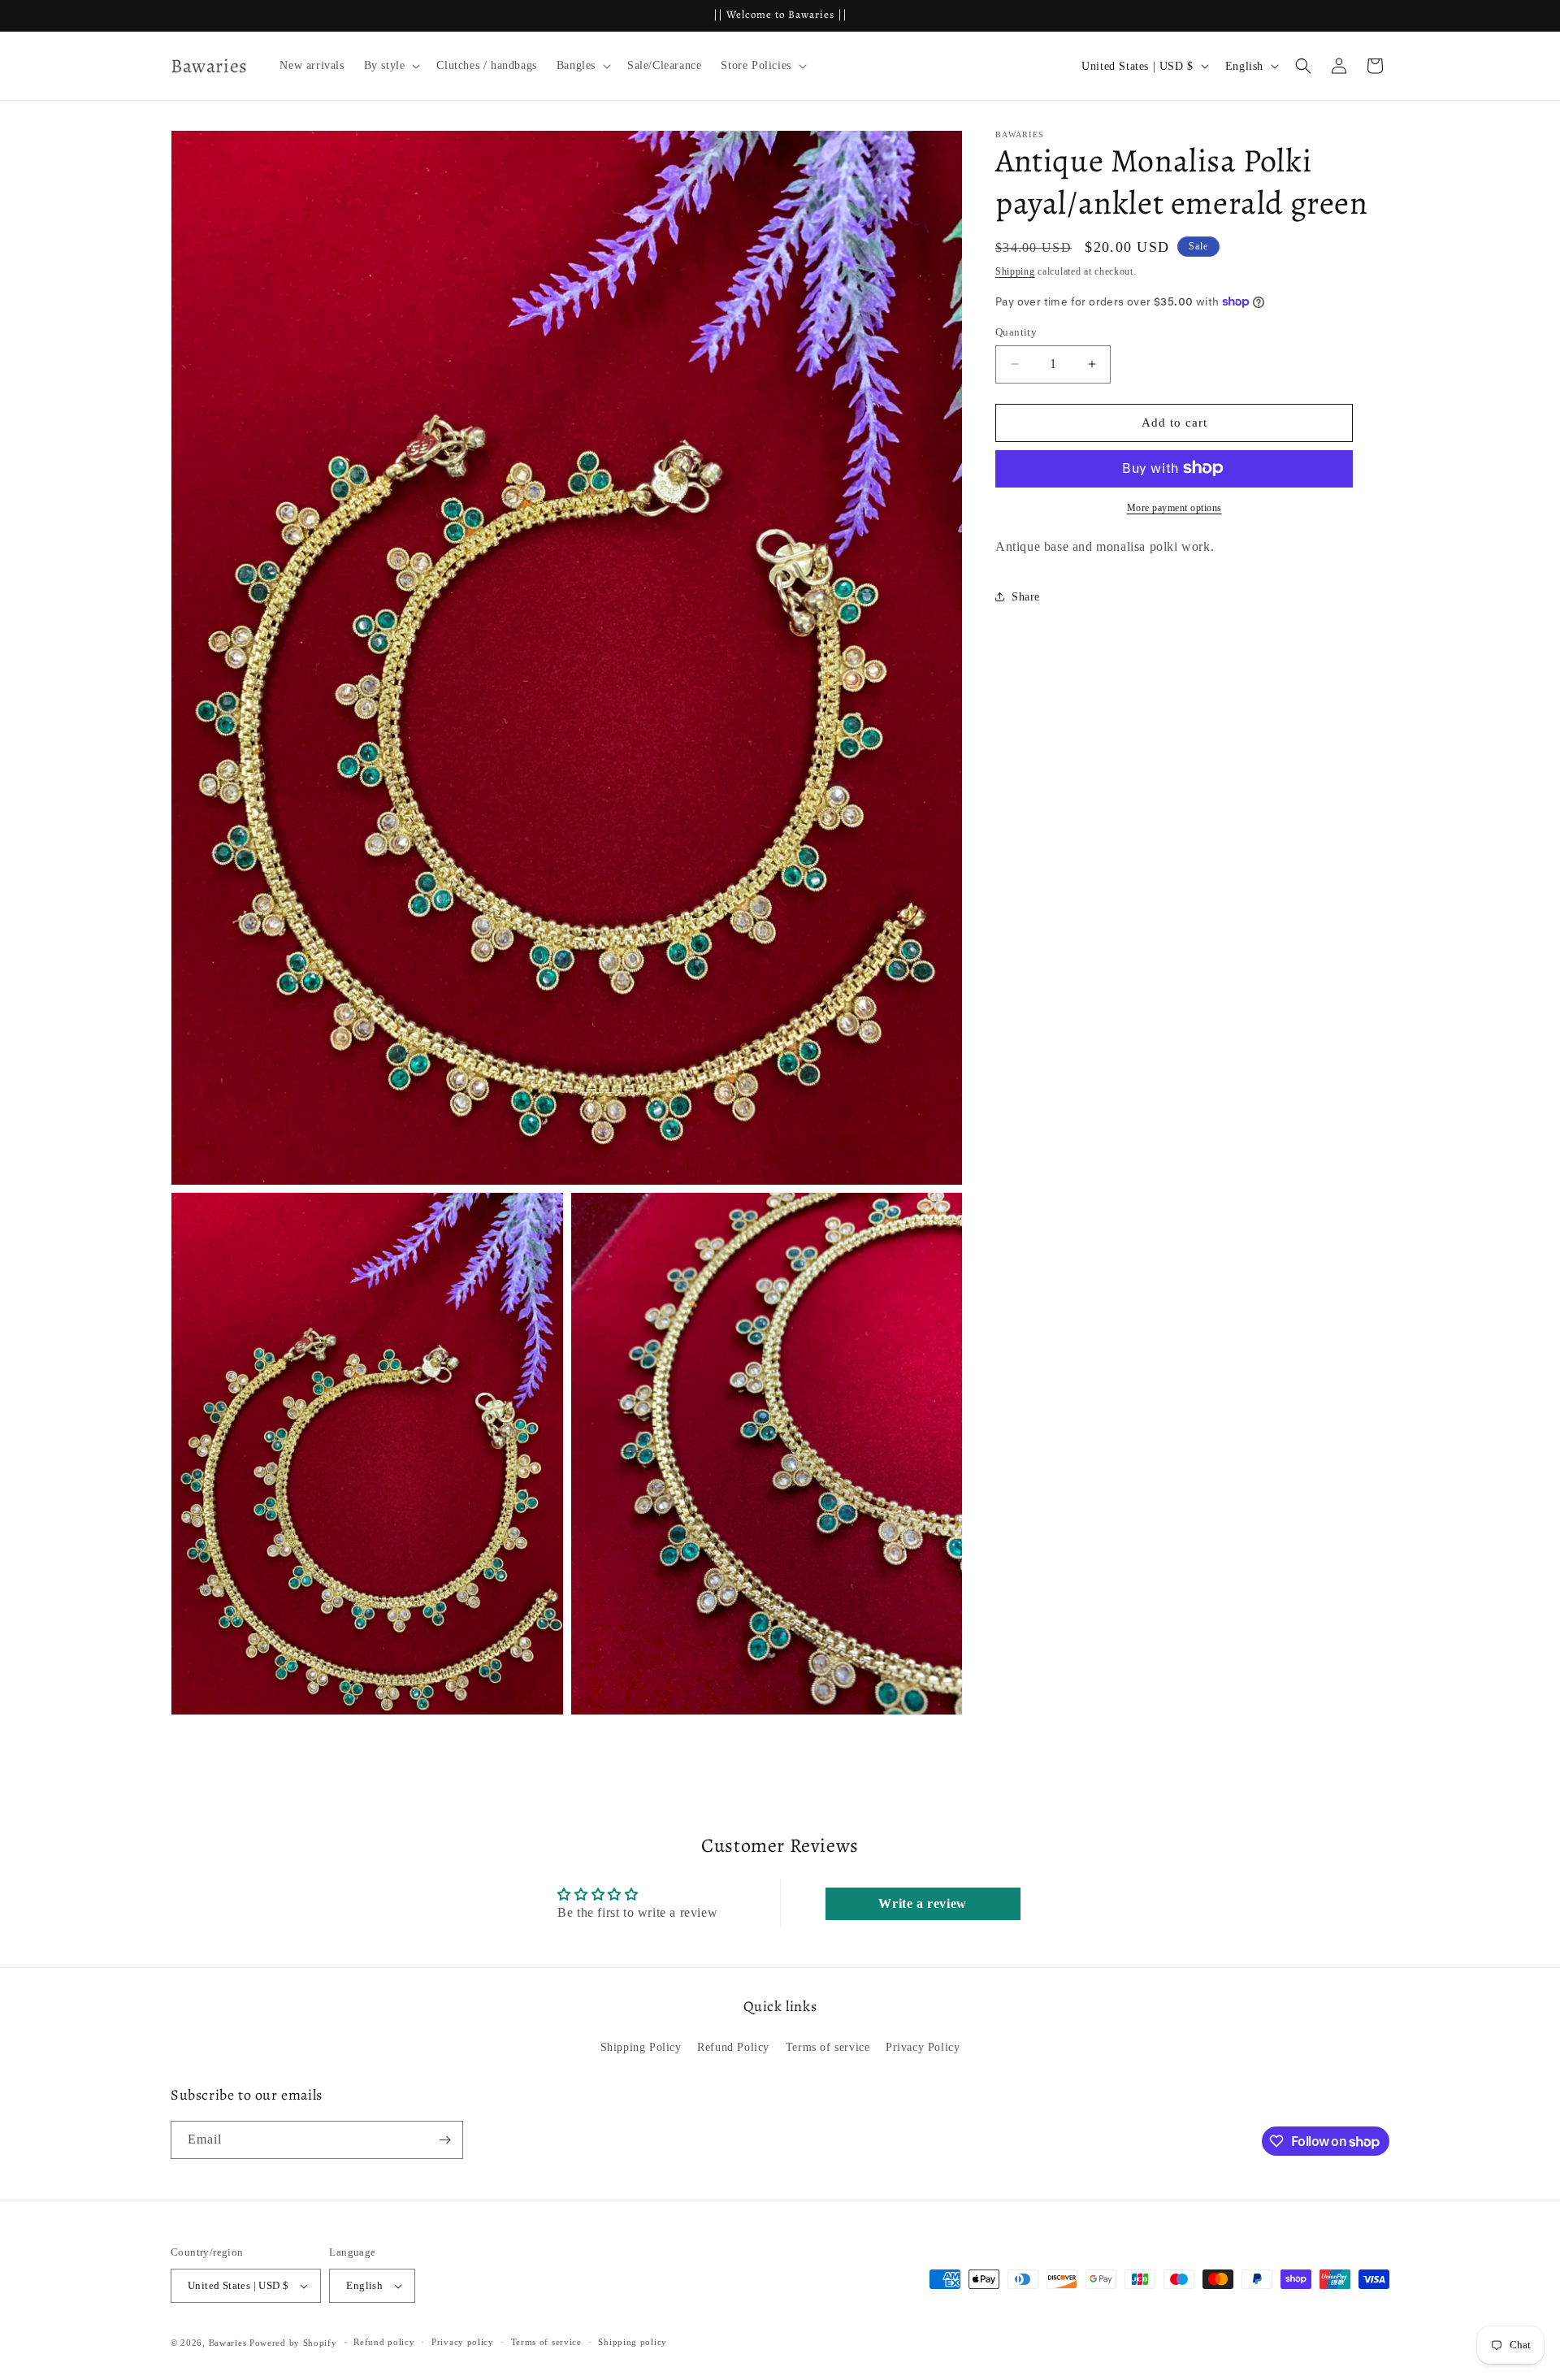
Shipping (1015, 271)
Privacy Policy (923, 2047)
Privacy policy (463, 2342)
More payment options (1174, 507)
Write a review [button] (922, 1903)
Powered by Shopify (293, 2343)
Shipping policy (633, 2342)
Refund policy (384, 2342)
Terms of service (828, 2047)
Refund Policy (733, 2047)
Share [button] (1026, 596)
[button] (391, 66)
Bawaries (228, 2343)
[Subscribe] (444, 2140)
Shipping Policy (641, 2047)
